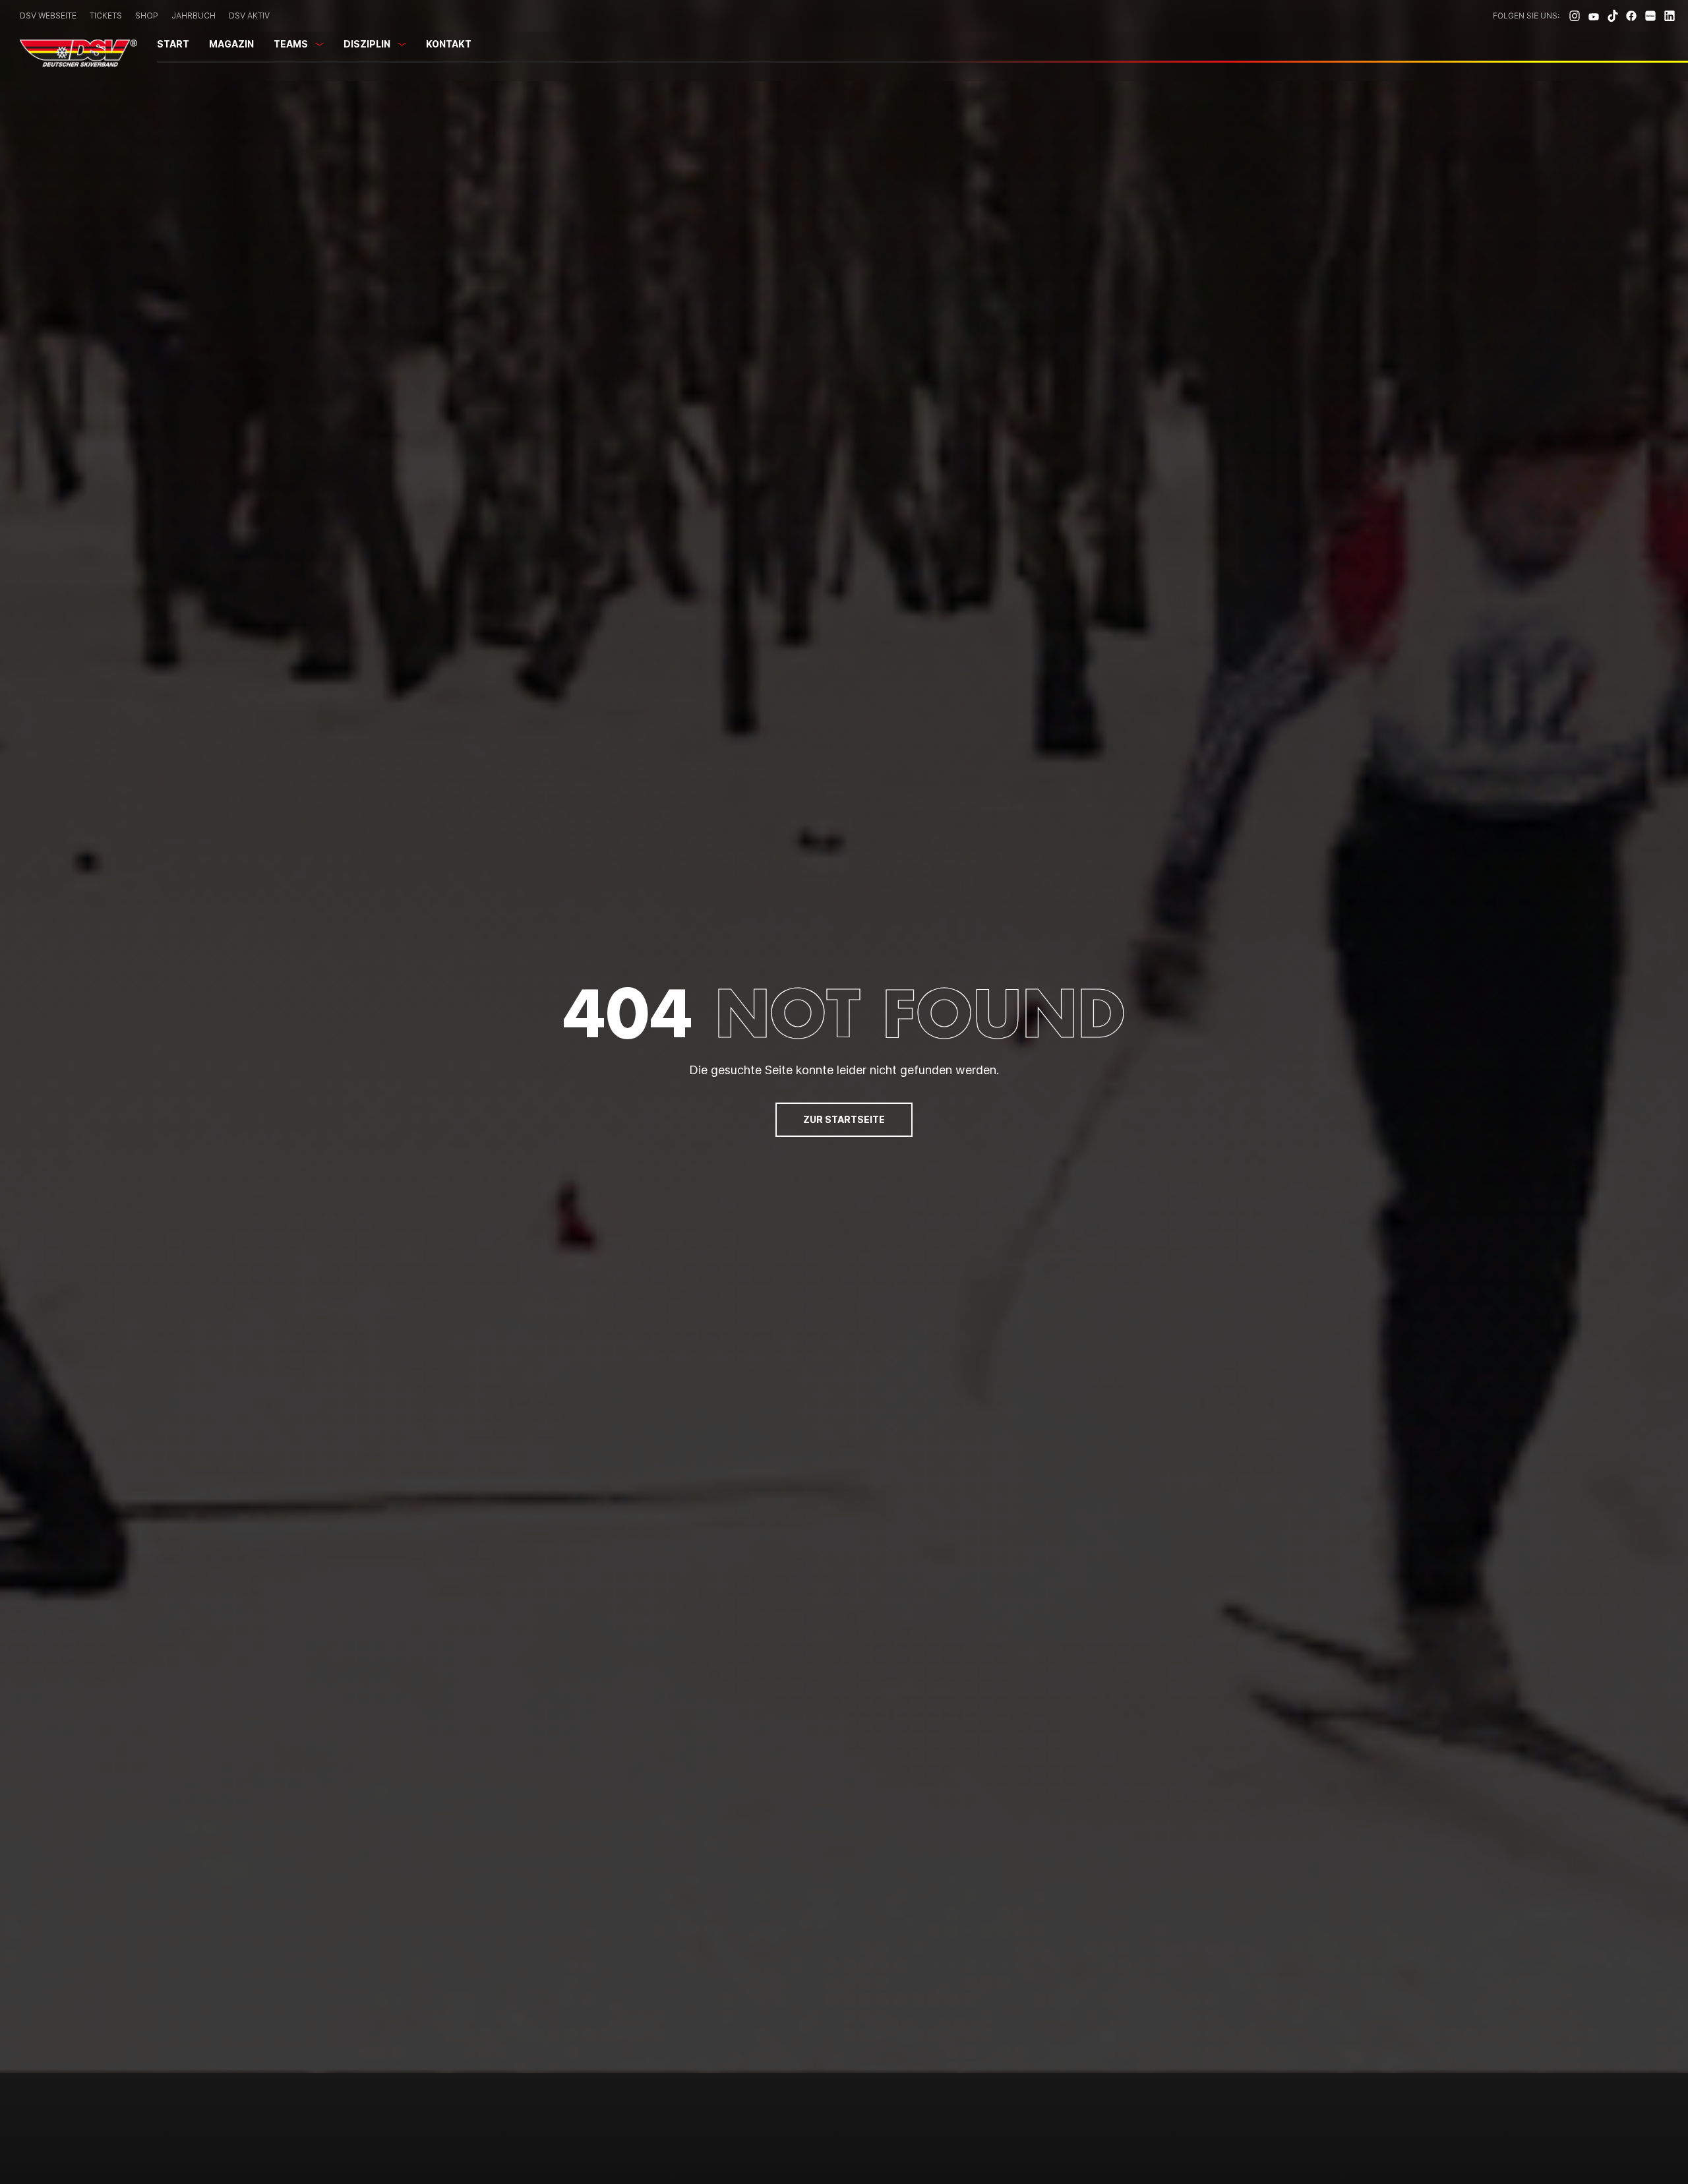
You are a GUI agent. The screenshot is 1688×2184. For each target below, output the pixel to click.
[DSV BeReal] (1650, 16)
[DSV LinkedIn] (1670, 16)
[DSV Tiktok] (1613, 16)
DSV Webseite (48, 15)
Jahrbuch (194, 15)
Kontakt (449, 44)
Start (173, 44)
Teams (291, 44)
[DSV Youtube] (1594, 16)
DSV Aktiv (249, 15)
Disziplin (367, 44)
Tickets (106, 15)
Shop (147, 15)
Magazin (231, 44)
